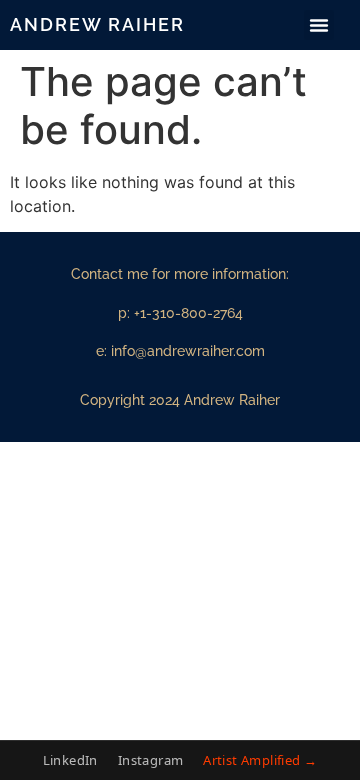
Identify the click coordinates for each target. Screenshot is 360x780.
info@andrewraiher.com (188, 351)
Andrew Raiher (97, 24)
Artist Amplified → (260, 760)
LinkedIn (70, 760)
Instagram (151, 760)
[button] (319, 25)
